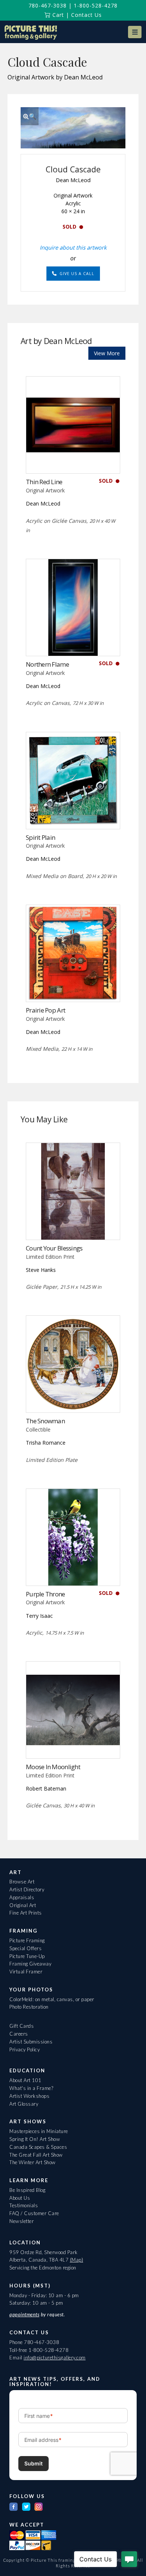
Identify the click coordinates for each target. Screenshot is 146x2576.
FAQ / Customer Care (34, 2213)
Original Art (23, 1905)
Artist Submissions (31, 2042)
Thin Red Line (44, 482)
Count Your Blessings (54, 1248)
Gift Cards (22, 2026)
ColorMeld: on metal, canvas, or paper (52, 1999)
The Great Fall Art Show (36, 2155)
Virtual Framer (26, 1972)
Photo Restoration (29, 2007)
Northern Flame (47, 664)
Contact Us (86, 15)
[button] (135, 32)
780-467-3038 (48, 5)
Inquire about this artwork (73, 247)
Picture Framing (27, 1940)
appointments (24, 2314)
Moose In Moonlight (53, 1767)
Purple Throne (45, 1594)
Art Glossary (24, 2104)
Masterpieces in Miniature (39, 2131)
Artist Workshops (29, 2096)
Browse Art (22, 1882)
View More (107, 353)
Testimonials (24, 2205)
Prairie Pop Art (45, 1010)
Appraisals (22, 1897)
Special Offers (25, 1948)
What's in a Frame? (31, 2088)
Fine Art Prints (26, 1913)
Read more (73, 458)
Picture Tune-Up (27, 1956)
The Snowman (45, 1421)
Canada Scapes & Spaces (38, 2147)
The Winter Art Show (33, 2162)
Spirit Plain (40, 837)
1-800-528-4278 (96, 5)
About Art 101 (25, 2080)
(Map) (77, 2260)
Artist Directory (27, 1889)
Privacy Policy (25, 2049)
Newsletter (22, 2221)
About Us (20, 2198)
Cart (57, 15)
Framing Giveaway (30, 1964)
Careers (19, 2034)
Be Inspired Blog (27, 2190)
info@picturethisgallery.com (55, 2358)
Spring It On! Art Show (35, 2139)
